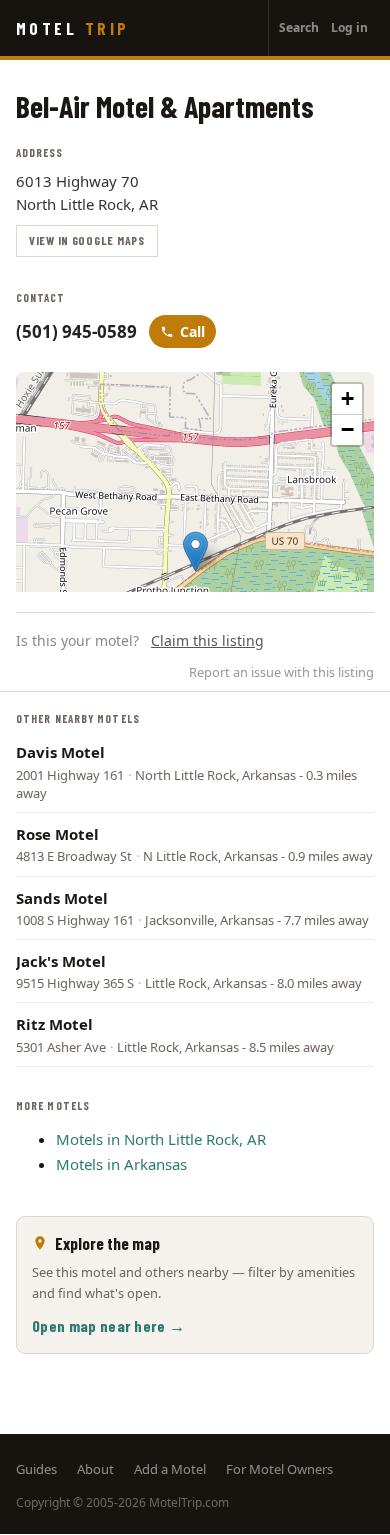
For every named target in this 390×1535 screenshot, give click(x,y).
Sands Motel (62, 898)
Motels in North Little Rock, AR (161, 1139)
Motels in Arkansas (121, 1164)
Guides (36, 1469)
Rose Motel (57, 834)
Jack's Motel (61, 961)
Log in (349, 27)
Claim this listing (207, 640)
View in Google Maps (87, 240)
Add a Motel (170, 1469)
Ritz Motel (54, 1024)
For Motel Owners (279, 1469)
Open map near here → (108, 1325)
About (95, 1469)
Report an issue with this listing (281, 672)
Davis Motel (60, 752)
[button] (195, 551)
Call (192, 331)
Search (299, 27)
